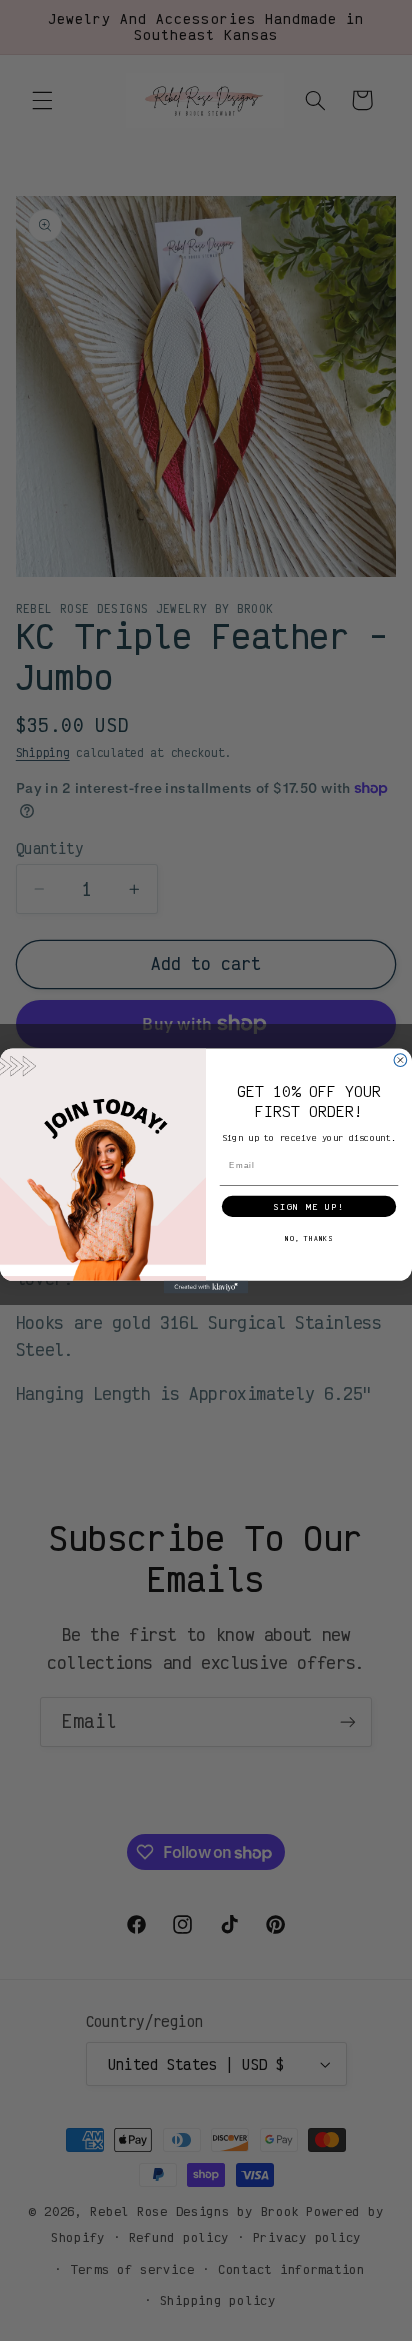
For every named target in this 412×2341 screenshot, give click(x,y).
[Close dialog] (400, 1059)
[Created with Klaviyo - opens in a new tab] (206, 1286)
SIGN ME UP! (309, 1206)
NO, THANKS (309, 1238)
